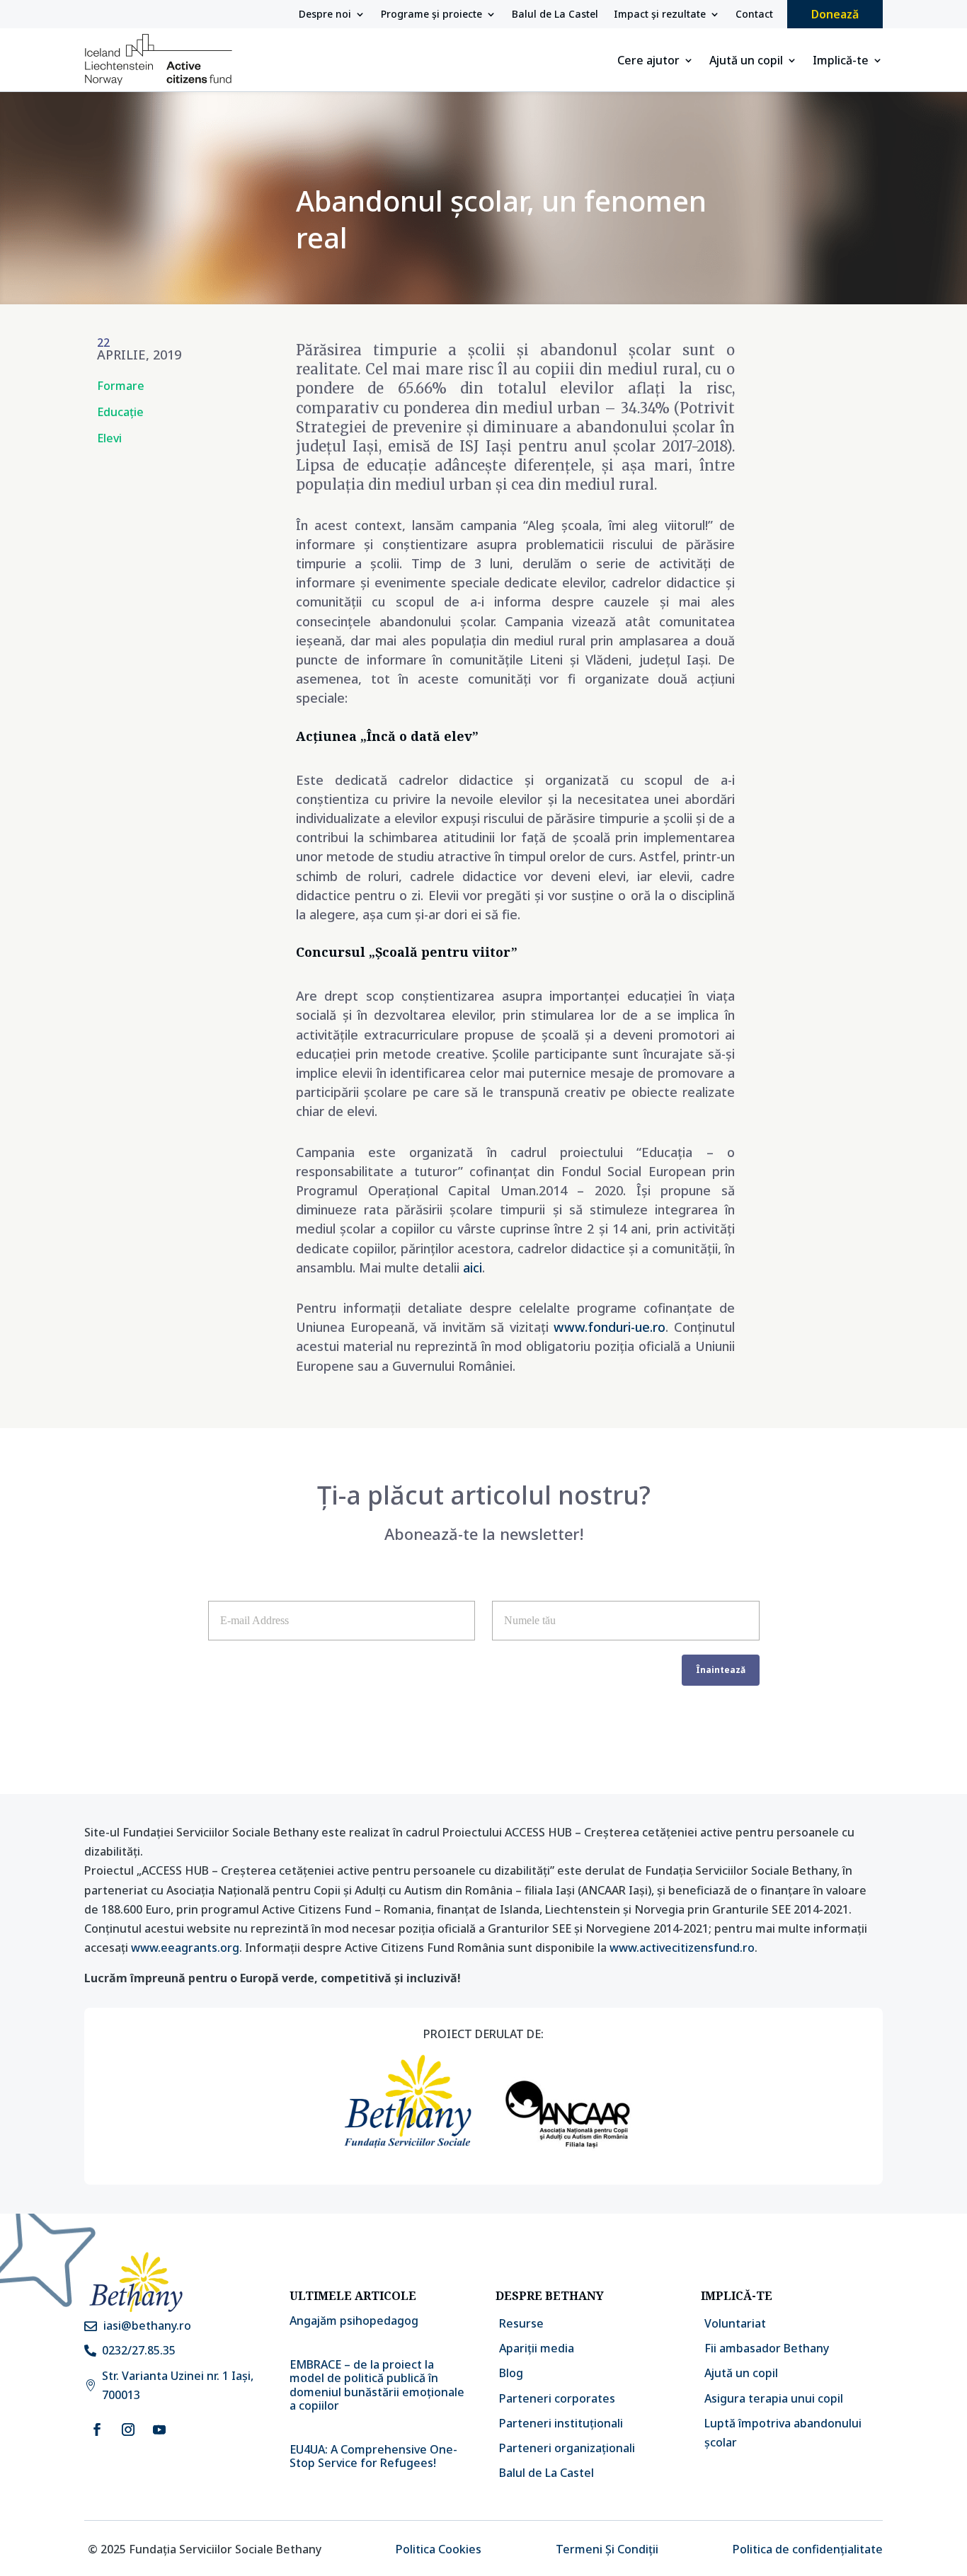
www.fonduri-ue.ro (610, 1327)
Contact (754, 15)
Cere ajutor (648, 62)
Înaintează (721, 1670)
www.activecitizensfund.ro (682, 1948)
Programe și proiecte (431, 15)
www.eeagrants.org (185, 1948)
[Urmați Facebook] (97, 2430)
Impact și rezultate (660, 15)
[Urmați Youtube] (159, 2430)
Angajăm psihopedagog (354, 2321)
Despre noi (325, 15)
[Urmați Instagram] (128, 2430)
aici (473, 1267)
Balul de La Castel (555, 15)
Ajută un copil (746, 62)
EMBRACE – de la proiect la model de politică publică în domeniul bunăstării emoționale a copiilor (377, 2385)
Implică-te (841, 62)
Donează (835, 14)
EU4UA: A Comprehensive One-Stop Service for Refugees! (373, 2456)
